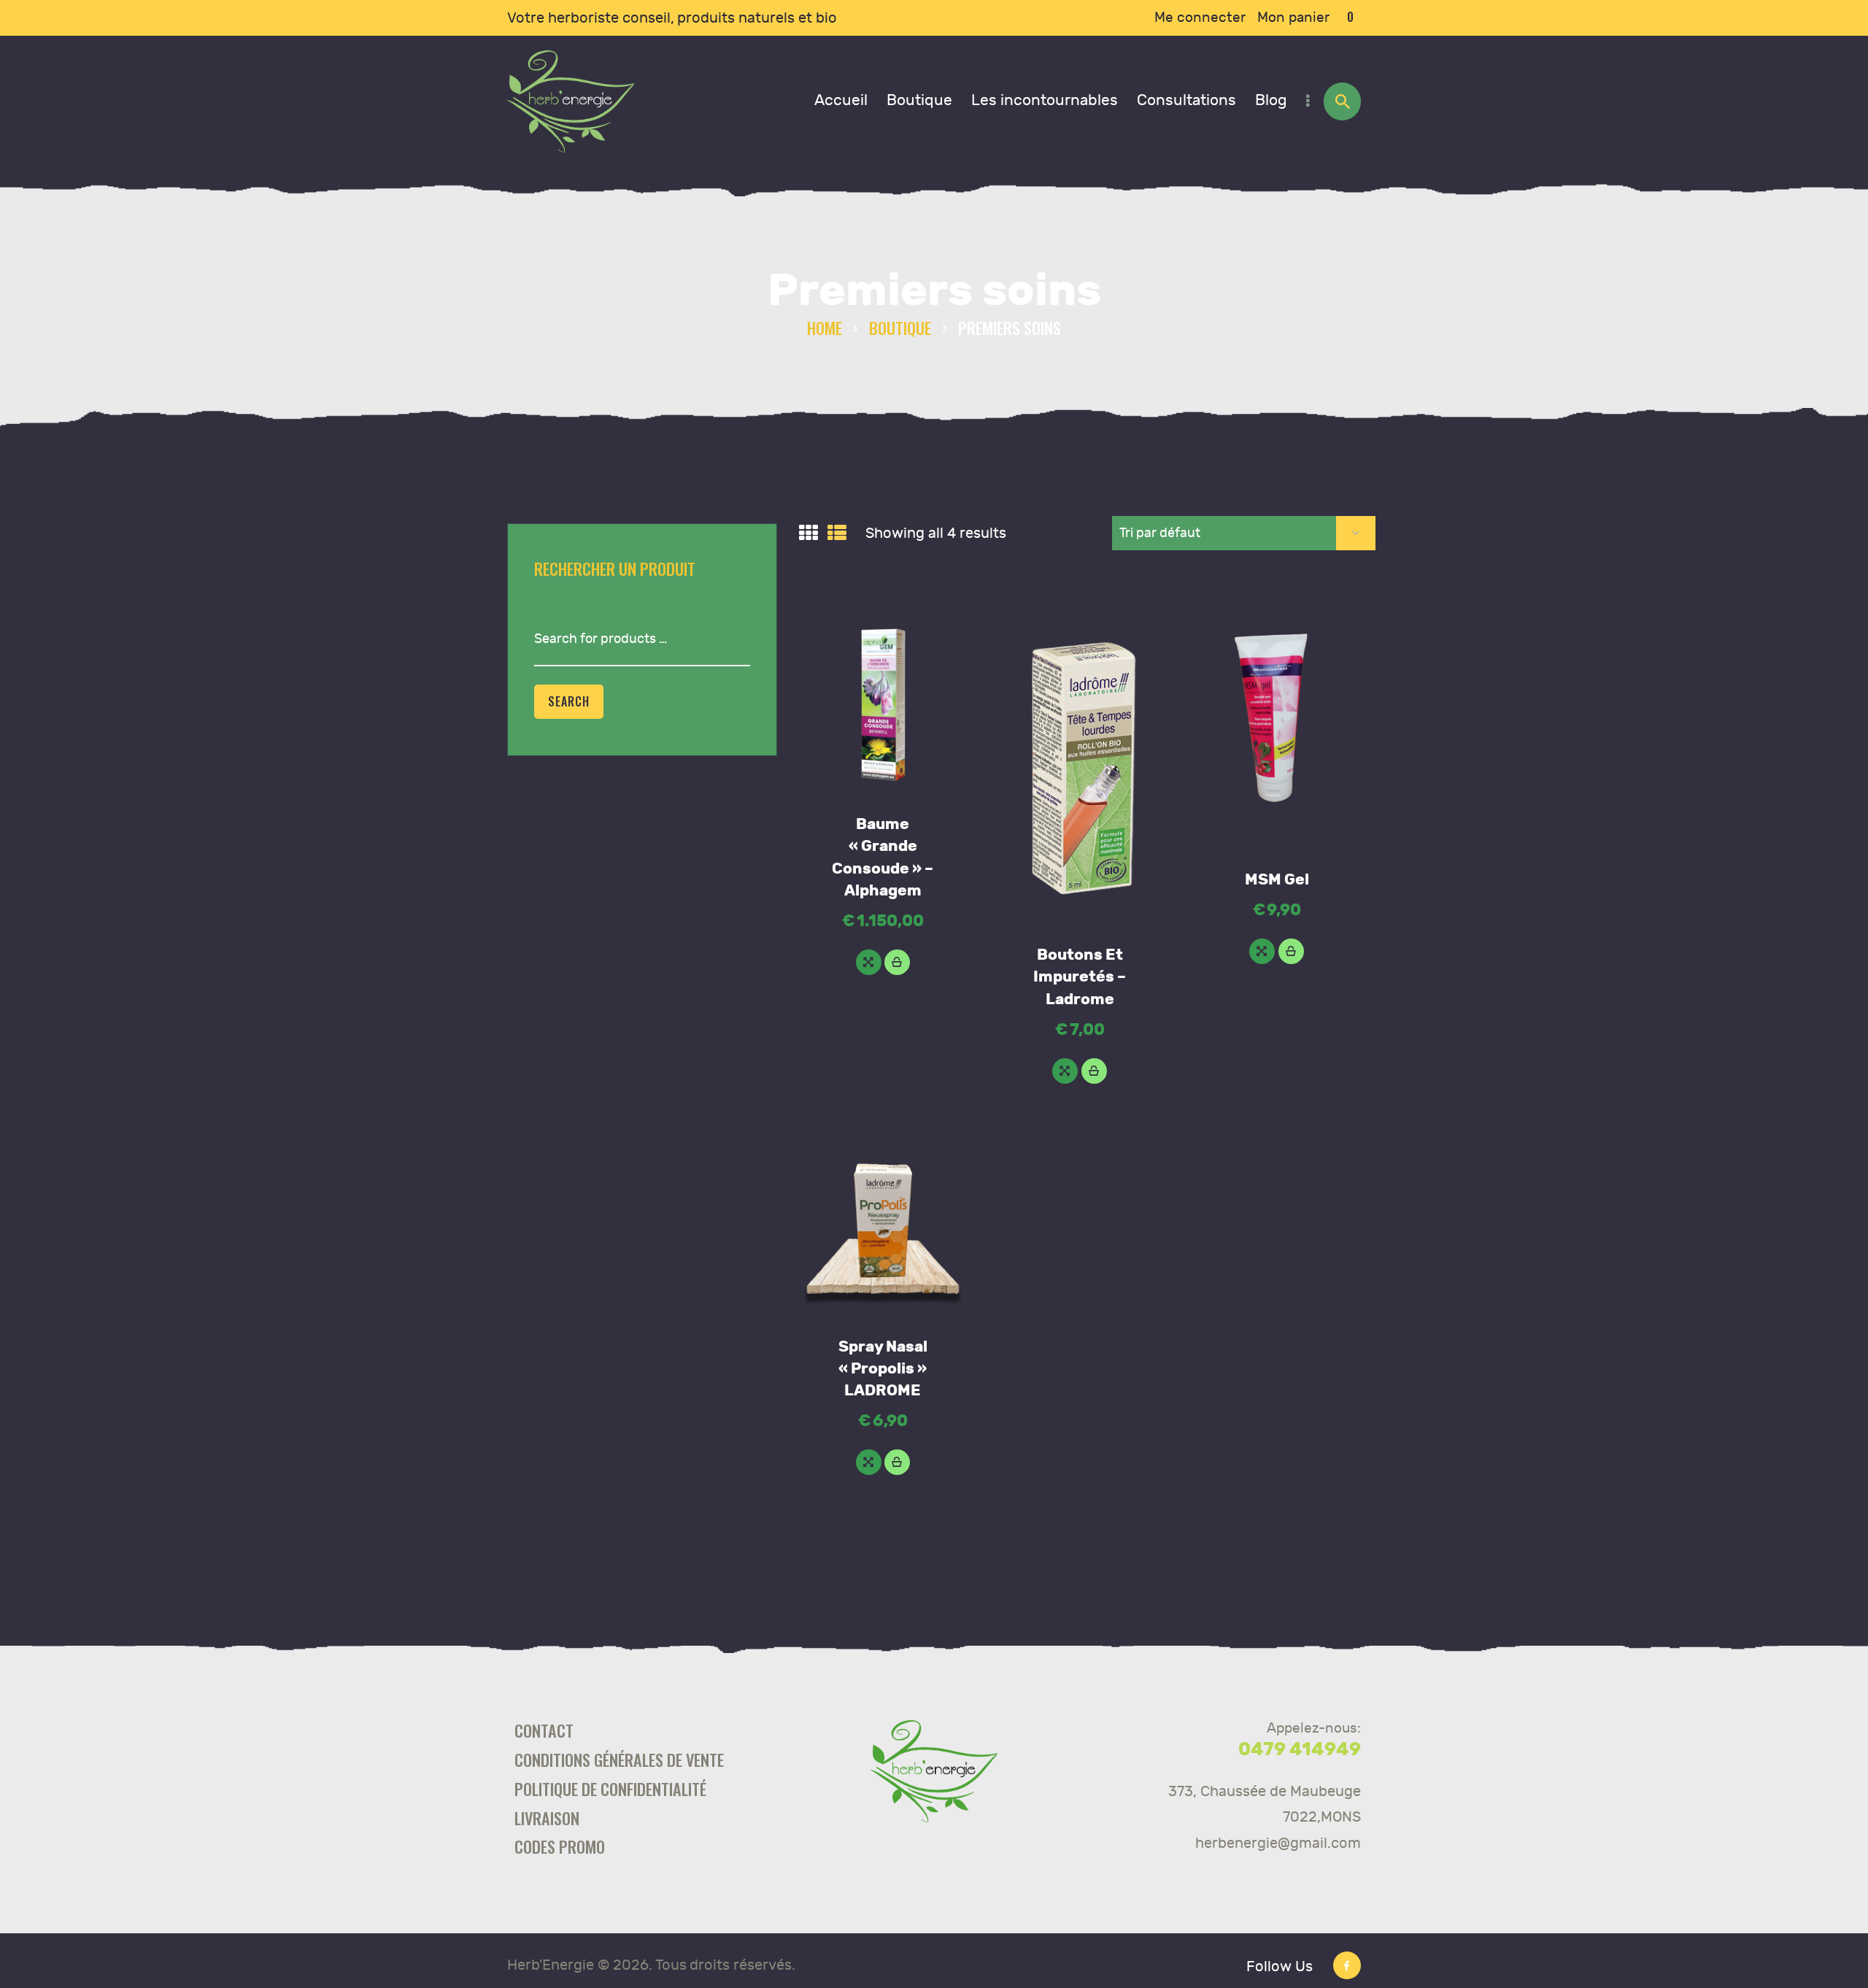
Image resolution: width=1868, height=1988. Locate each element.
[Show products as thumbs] (808, 533)
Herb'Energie (551, 1965)
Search (569, 701)
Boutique (900, 327)
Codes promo (560, 1846)
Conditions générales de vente (619, 1759)
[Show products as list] (837, 533)
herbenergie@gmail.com (1278, 1843)
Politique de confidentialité (610, 1788)
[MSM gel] (1262, 951)
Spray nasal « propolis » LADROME (883, 1369)
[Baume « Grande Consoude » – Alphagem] (869, 962)
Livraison (547, 1818)
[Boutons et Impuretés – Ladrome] (1065, 1071)
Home (825, 327)
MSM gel (1277, 880)
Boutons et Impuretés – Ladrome (1080, 977)
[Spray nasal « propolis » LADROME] (869, 1462)
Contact (544, 1730)
